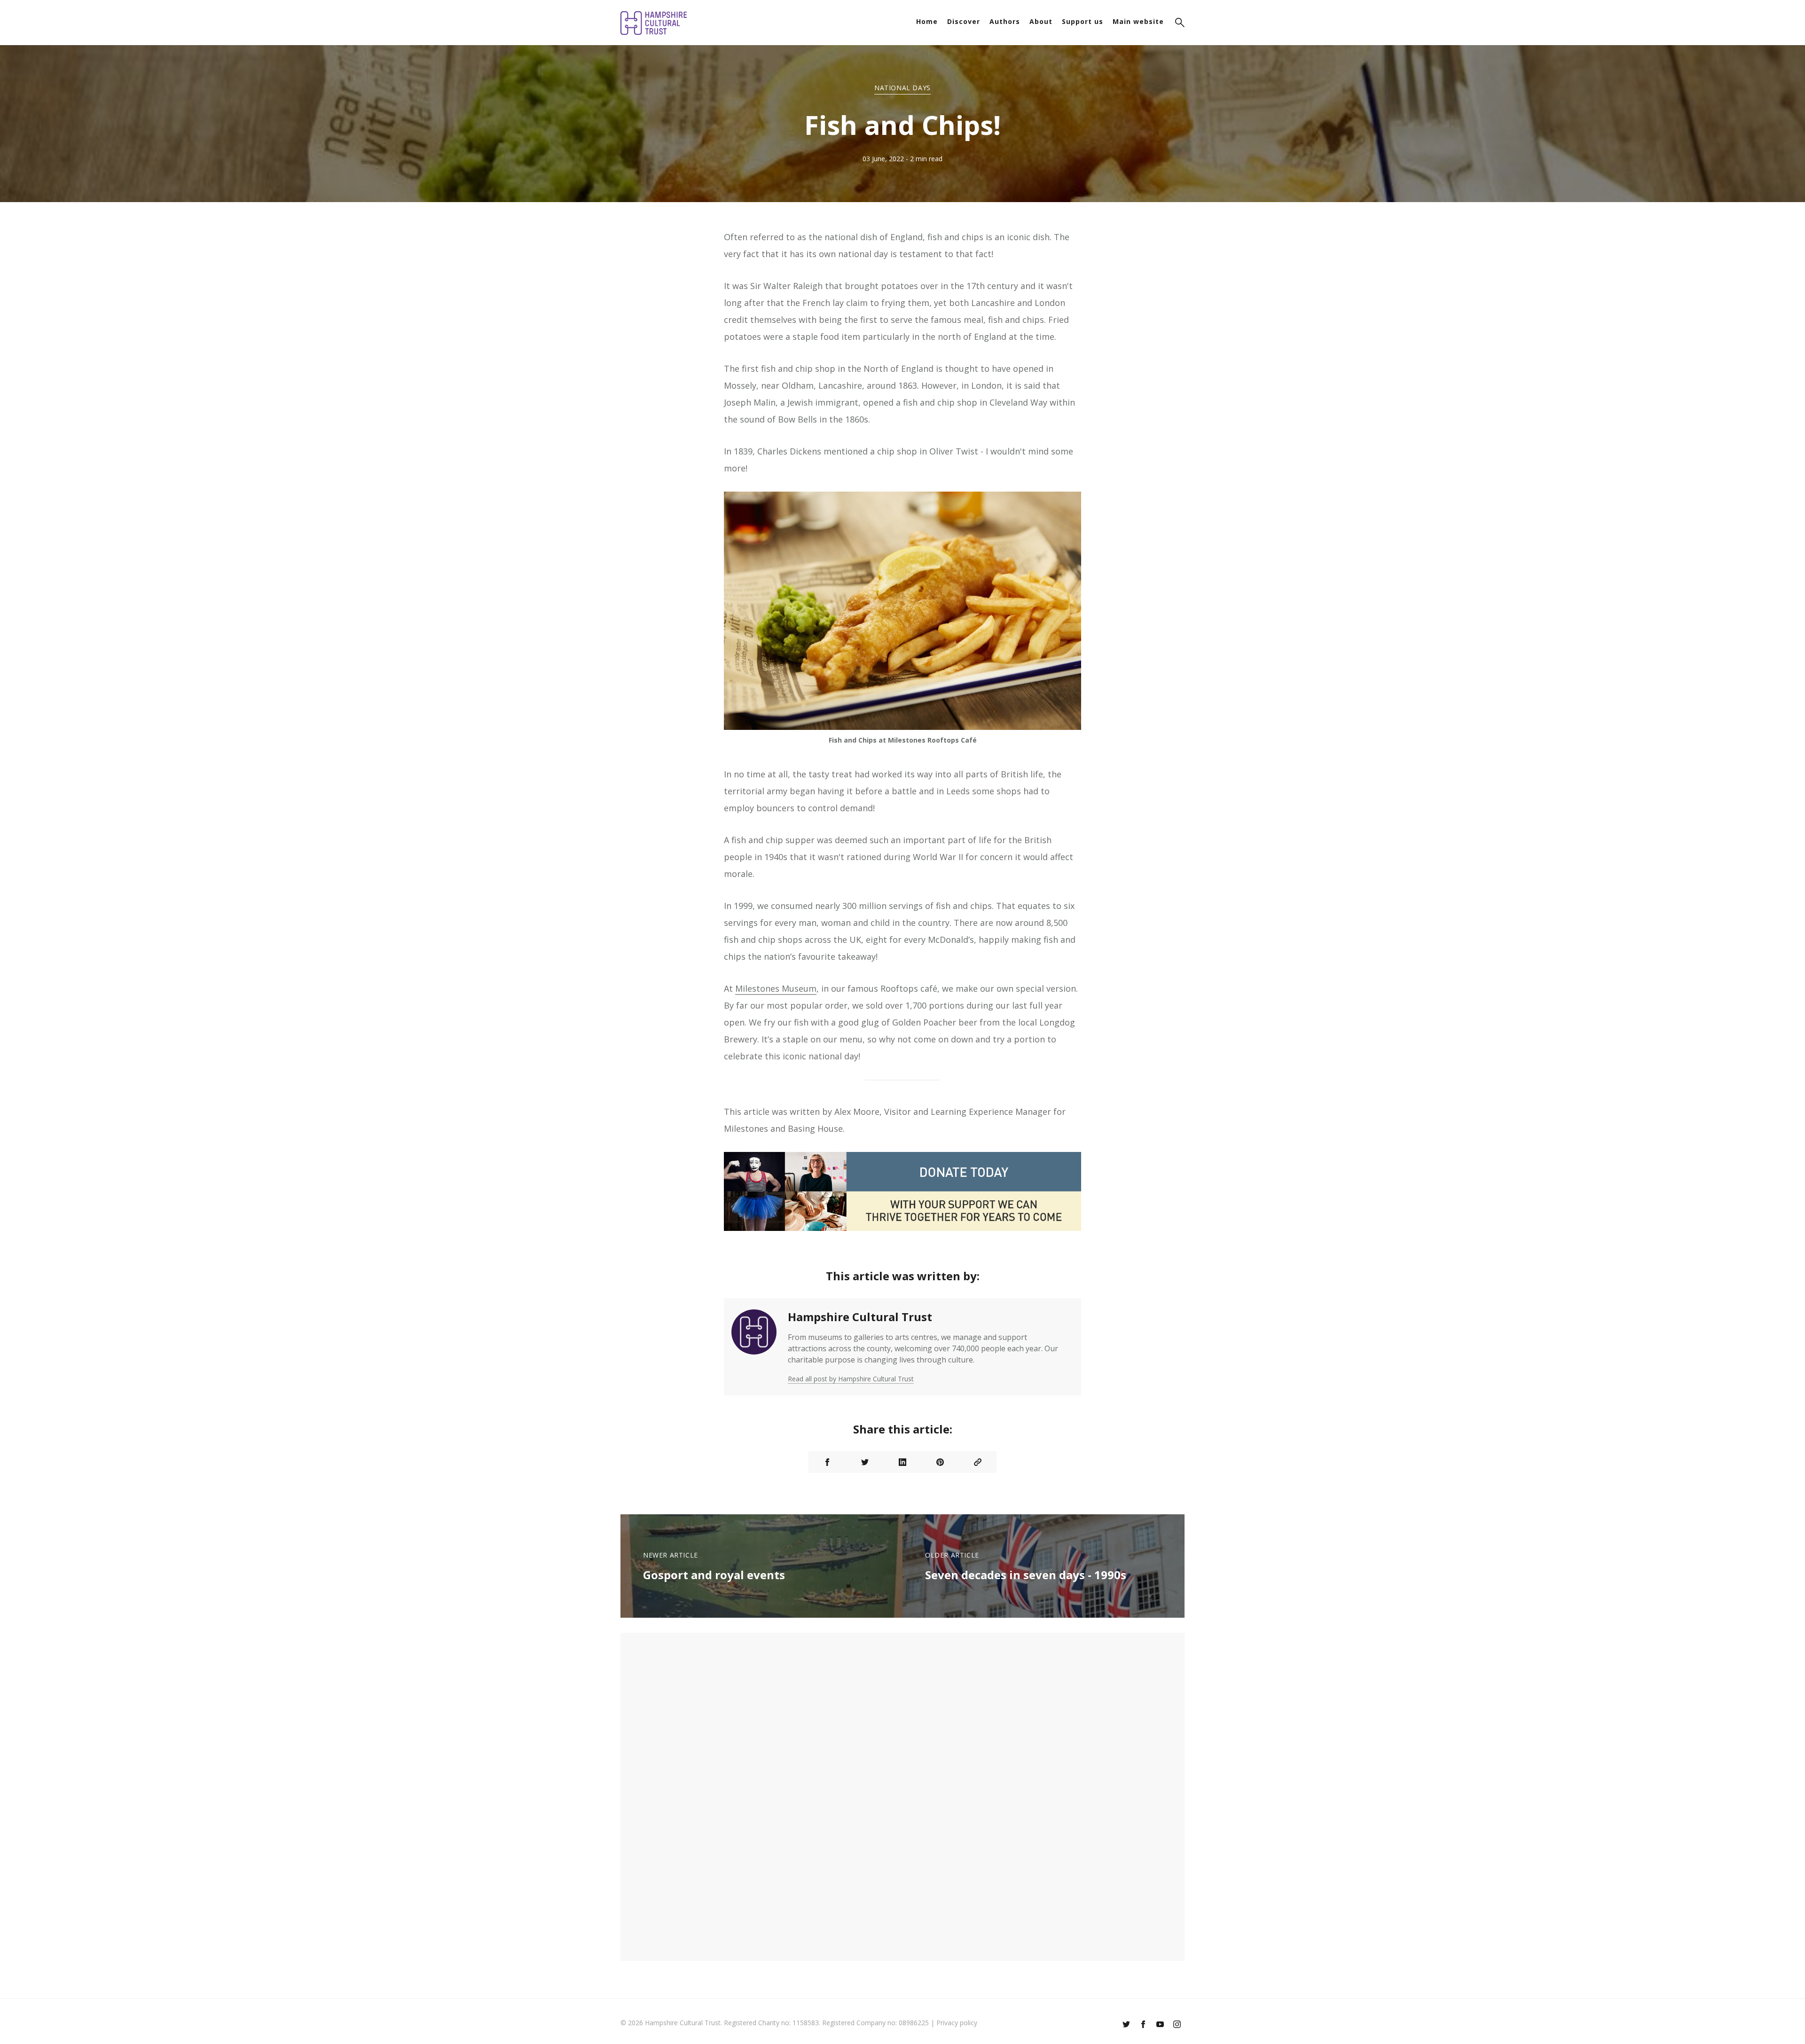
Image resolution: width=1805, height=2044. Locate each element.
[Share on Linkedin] (902, 1462)
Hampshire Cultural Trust (860, 1317)
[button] (1180, 24)
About (1041, 21)
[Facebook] (1143, 2025)
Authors (1005, 21)
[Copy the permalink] (978, 1462)
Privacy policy (957, 2023)
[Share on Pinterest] (940, 1462)
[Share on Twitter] (865, 1462)
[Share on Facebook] (827, 1462)
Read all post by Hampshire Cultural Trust (851, 1379)
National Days (902, 88)
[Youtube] (1160, 2025)
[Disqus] (902, 1795)
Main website (1138, 21)
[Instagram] (1177, 2025)
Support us (1083, 21)
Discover (964, 21)
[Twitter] (1126, 2025)
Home (927, 21)
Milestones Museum (776, 988)
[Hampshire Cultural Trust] (754, 1347)
